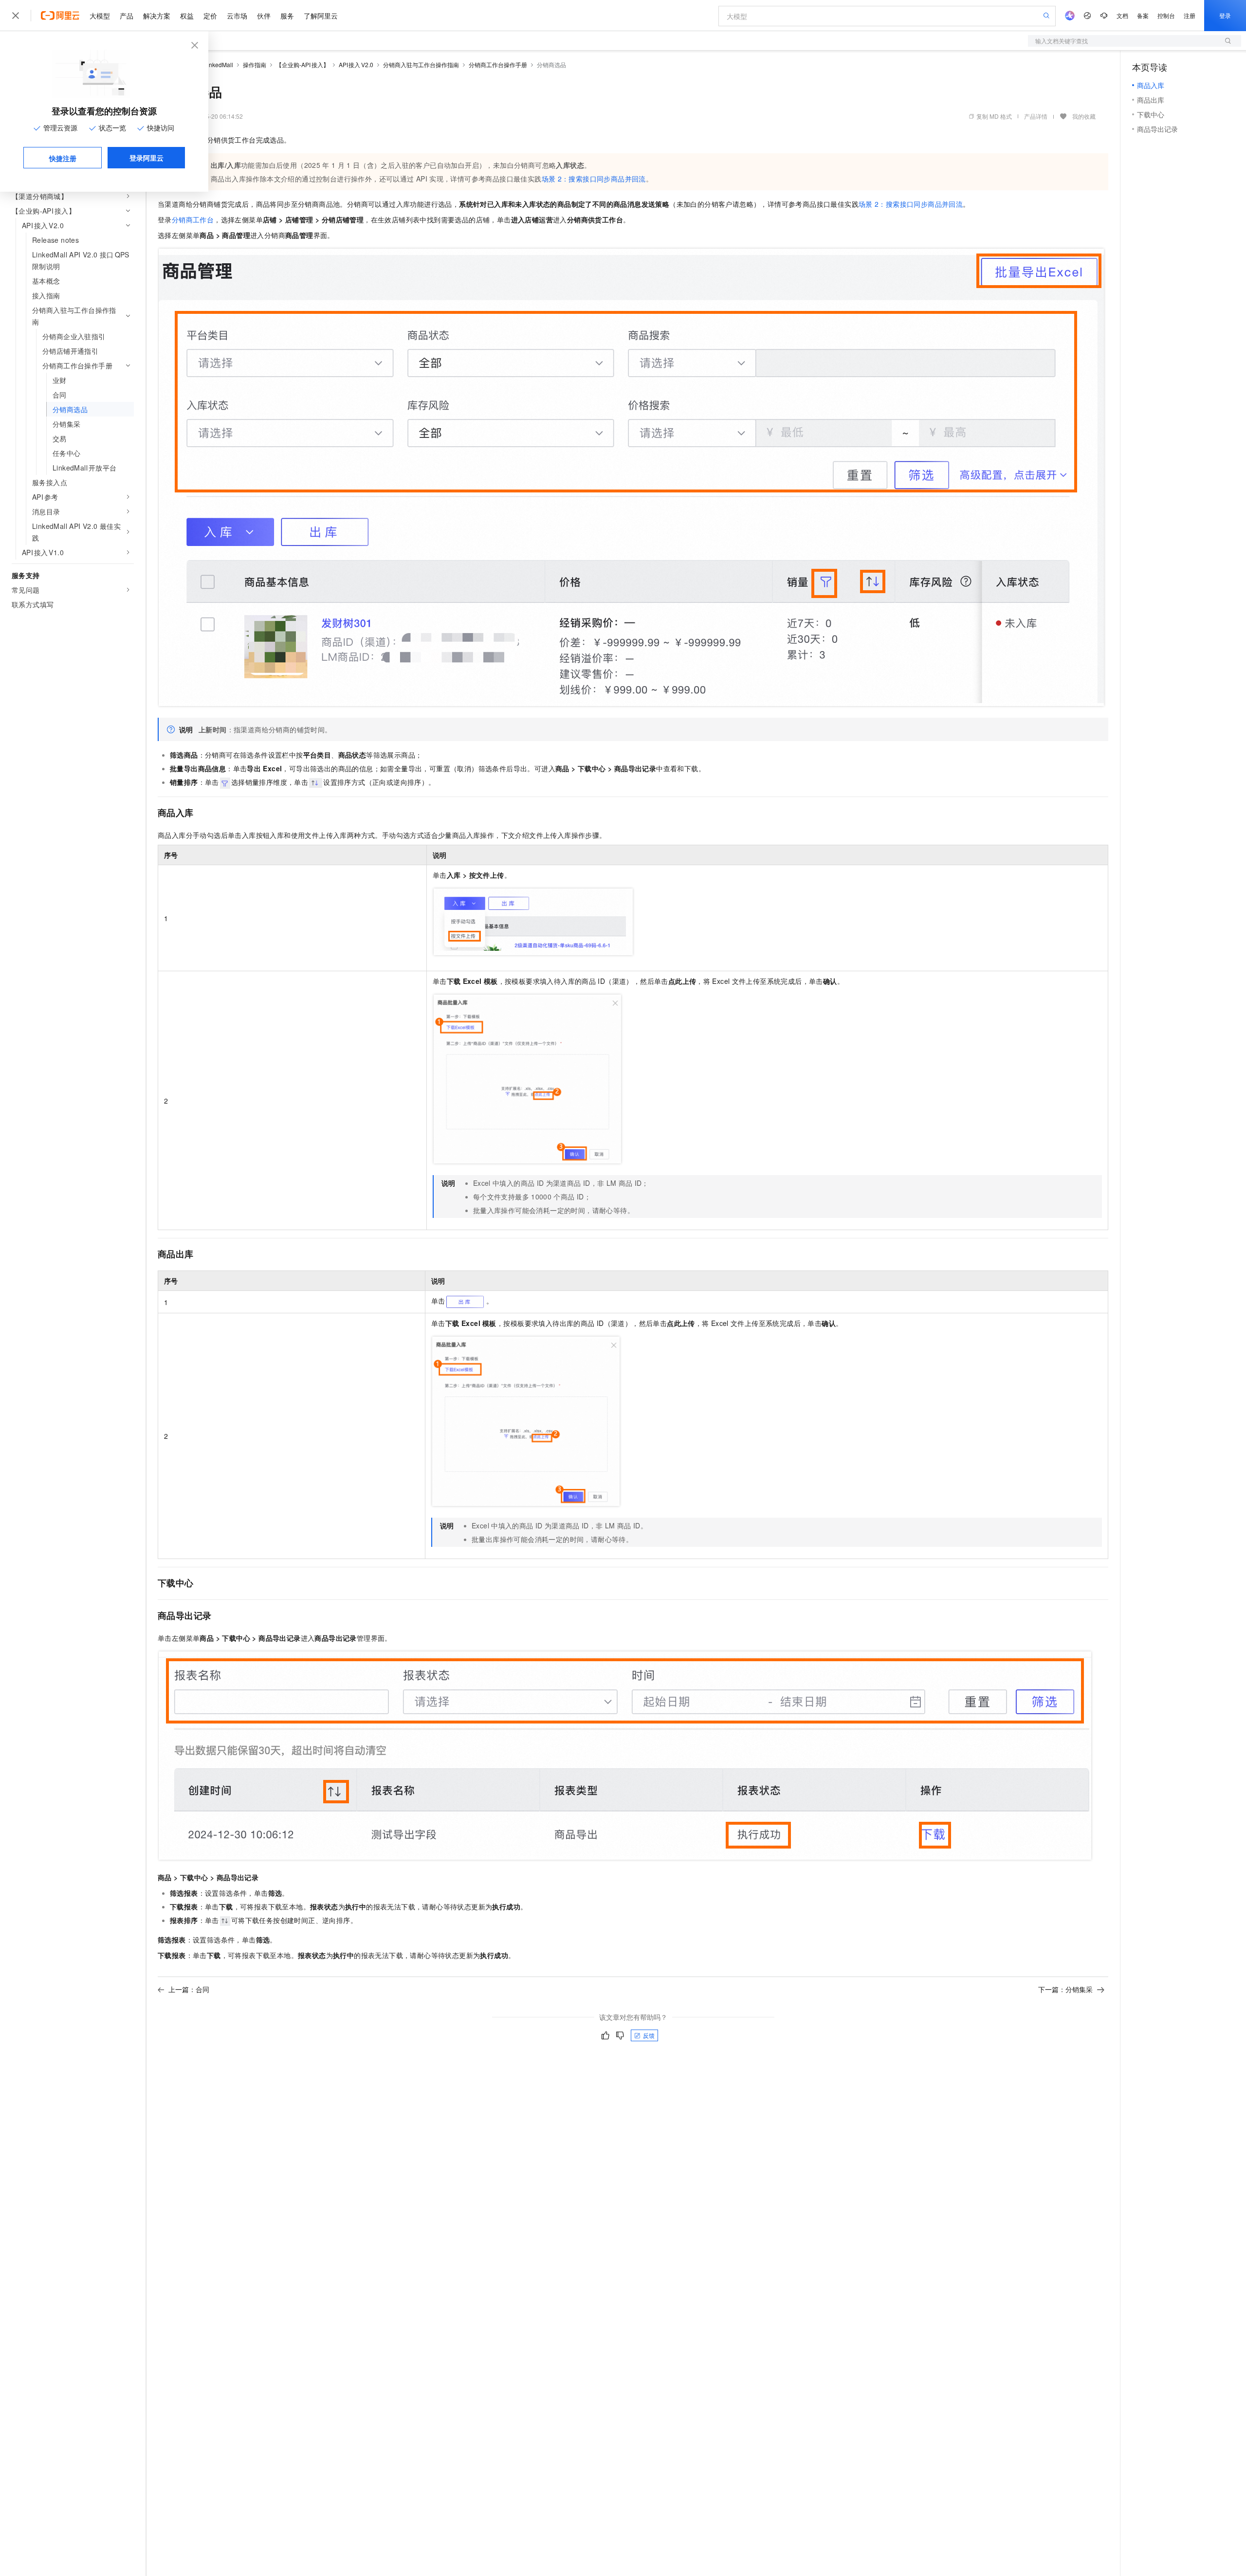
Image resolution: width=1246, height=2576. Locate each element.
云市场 (237, 16)
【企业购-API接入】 (302, 64)
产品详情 (1036, 116)
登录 (1225, 15)
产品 (127, 16)
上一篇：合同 (189, 1989)
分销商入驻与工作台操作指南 (421, 64)
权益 (187, 16)
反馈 (649, 2035)
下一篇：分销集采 (1065, 1989)
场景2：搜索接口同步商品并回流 (594, 179)
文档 (1122, 15)
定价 (210, 16)
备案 (1143, 15)
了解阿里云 (321, 16)
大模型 (100, 16)
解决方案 (157, 16)
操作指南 (255, 64)
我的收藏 (1084, 116)
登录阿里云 (147, 158)
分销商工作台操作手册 (498, 64)
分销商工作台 (193, 219)
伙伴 (264, 16)
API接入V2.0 (356, 64)
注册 (1190, 15)
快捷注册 (63, 158)
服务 (287, 16)
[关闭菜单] (16, 16)
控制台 (1166, 15)
